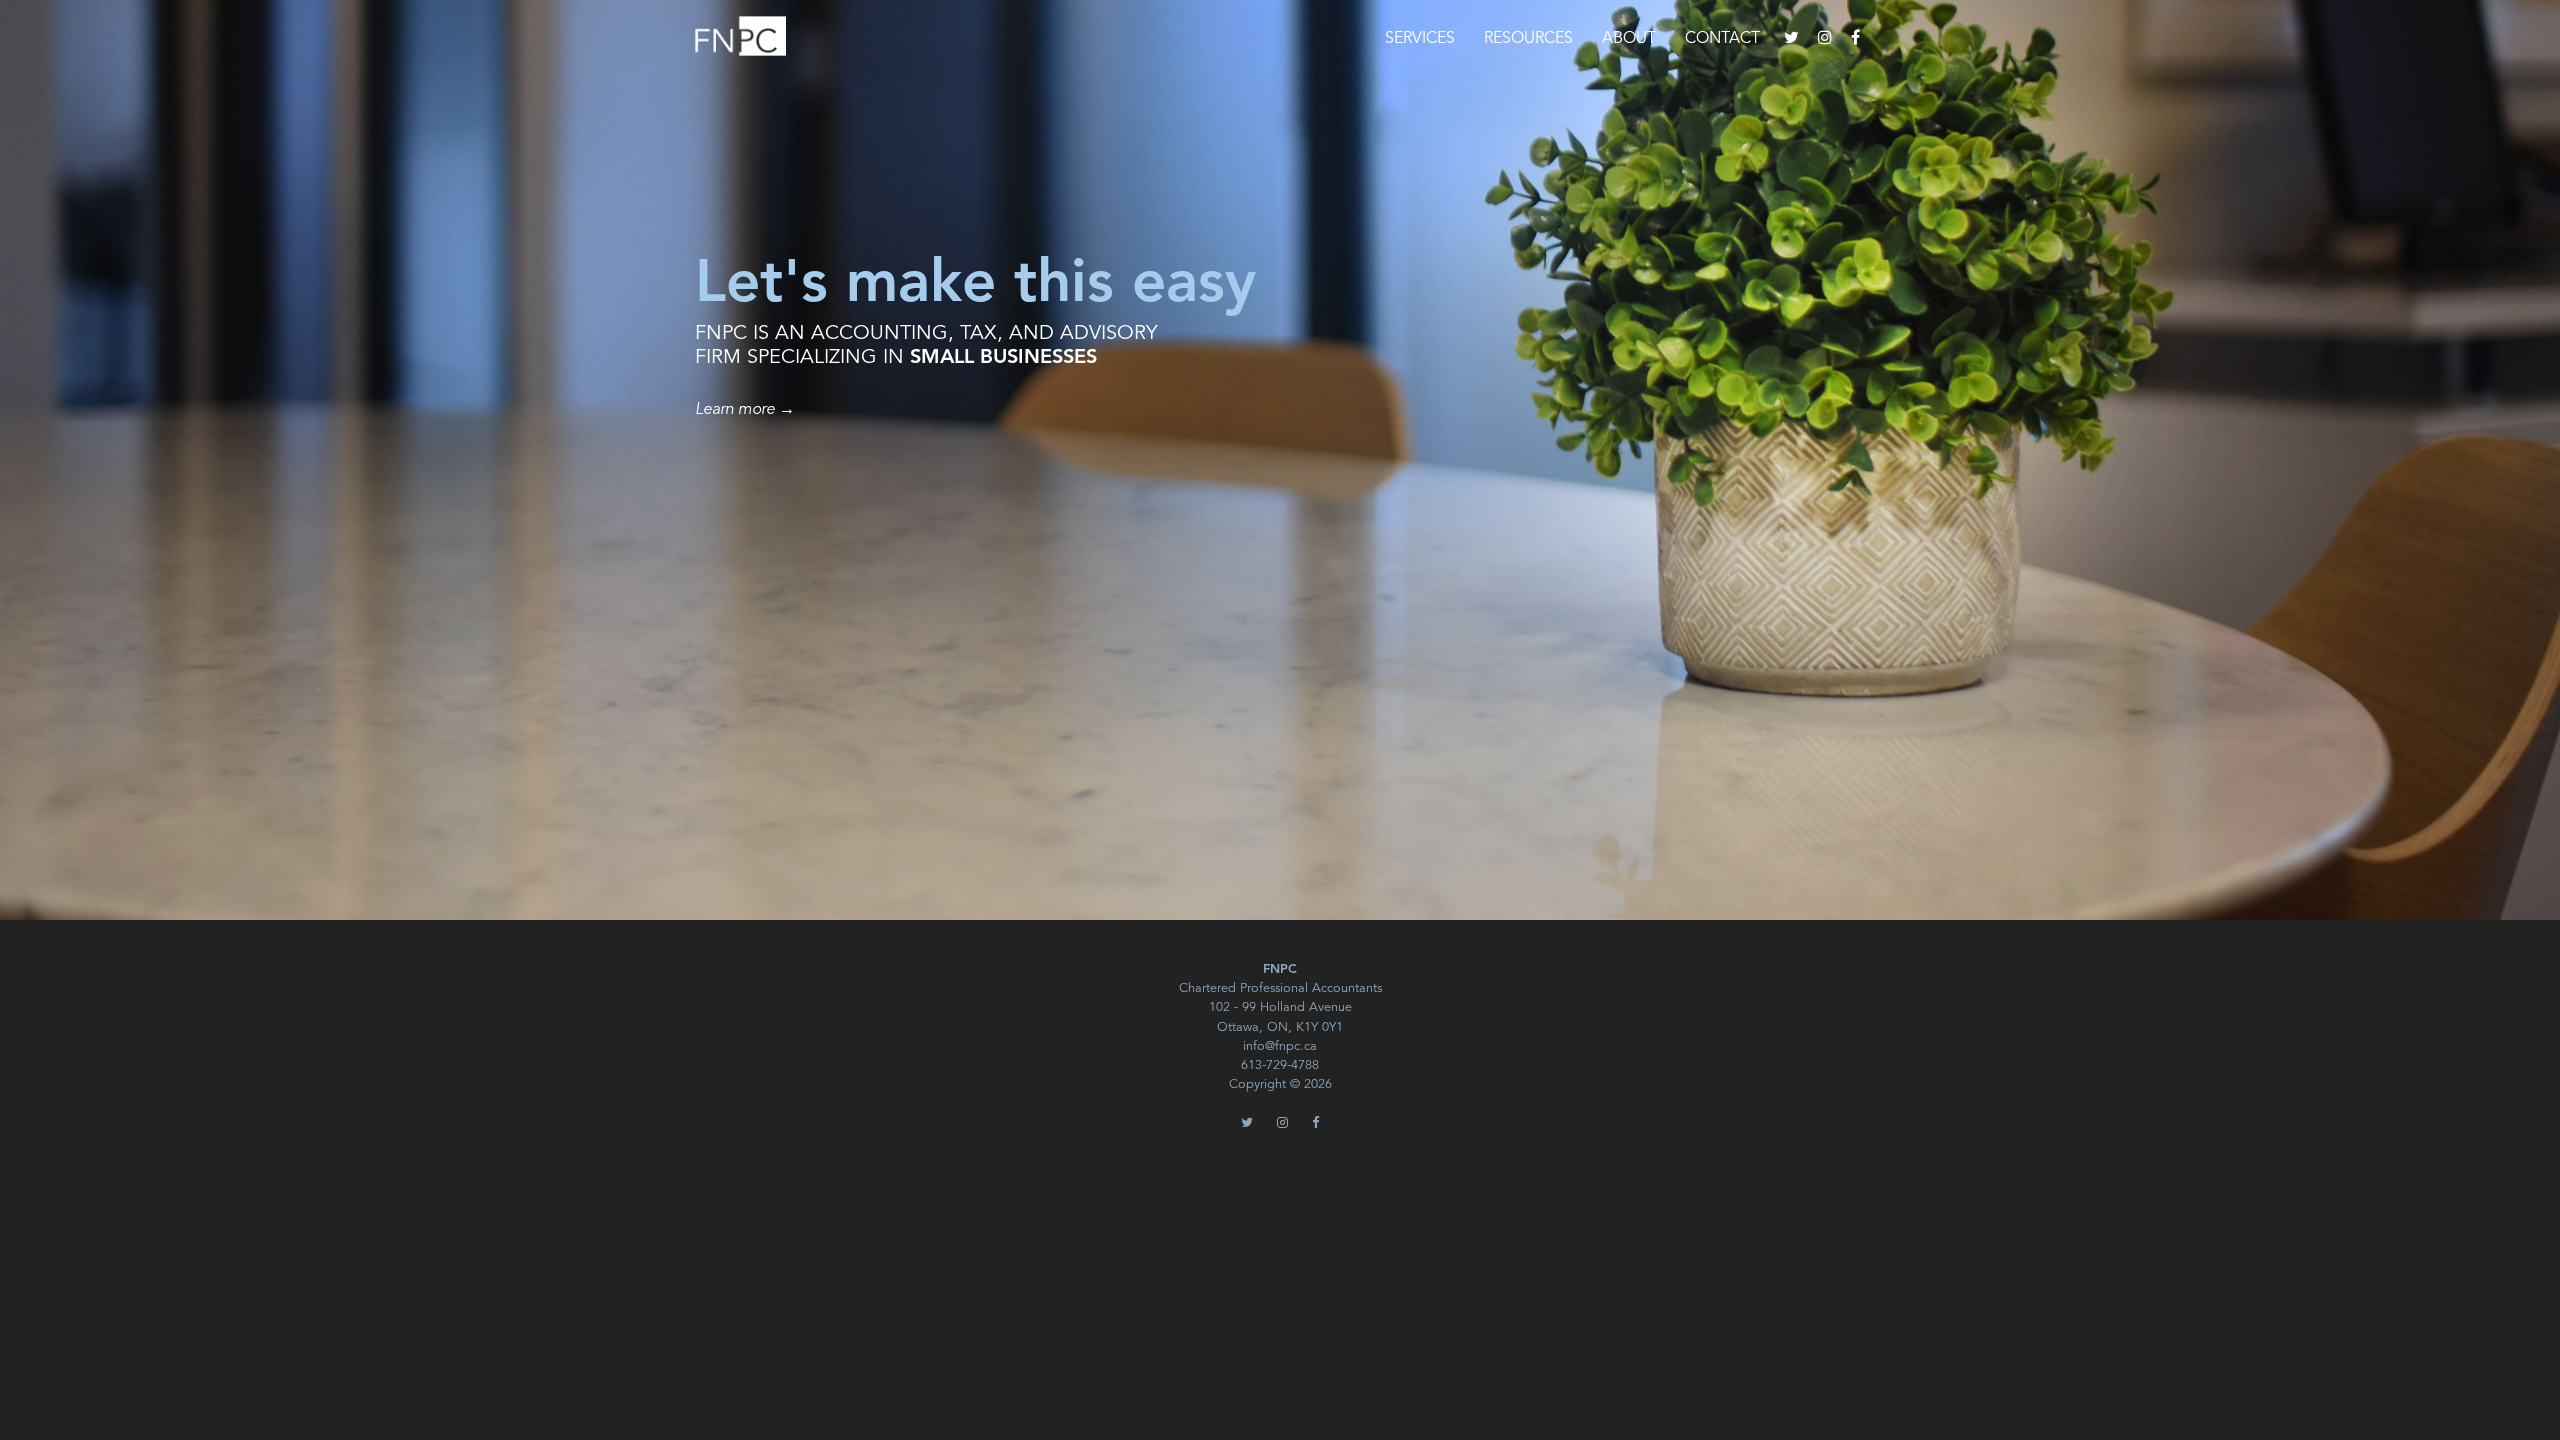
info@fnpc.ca (1280, 1046)
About (1629, 39)
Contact (1722, 39)
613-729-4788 (1280, 1065)
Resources (1528, 39)
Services (1420, 39)
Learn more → (745, 410)
